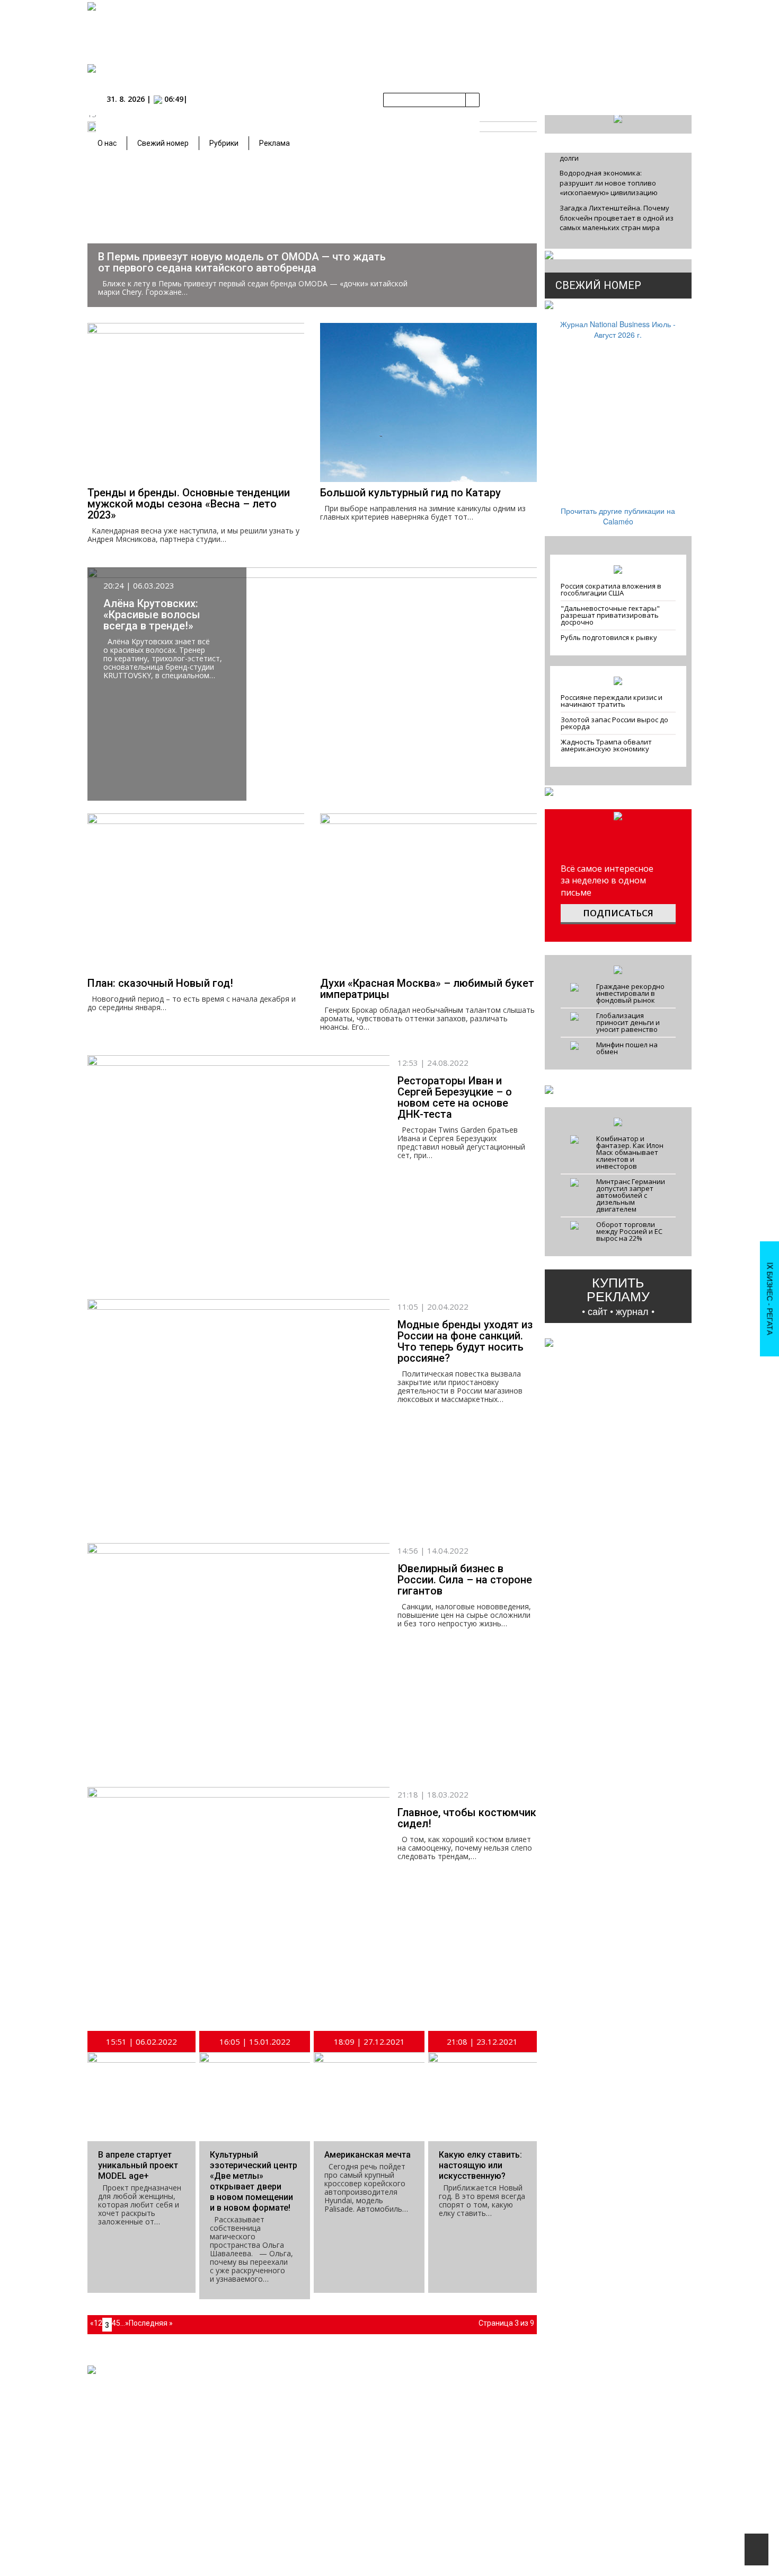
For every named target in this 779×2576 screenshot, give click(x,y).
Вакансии (541, 2408)
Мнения (363, 2468)
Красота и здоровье (479, 2499)
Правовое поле (472, 2429)
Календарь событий (382, 2398)
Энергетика (466, 2439)
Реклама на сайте (592, 2408)
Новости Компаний (380, 2388)
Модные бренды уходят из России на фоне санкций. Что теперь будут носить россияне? (465, 1341)
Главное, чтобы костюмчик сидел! (467, 1818)
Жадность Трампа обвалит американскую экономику (606, 745)
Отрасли (302, 2443)
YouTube (209, 2413)
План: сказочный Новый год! (160, 983)
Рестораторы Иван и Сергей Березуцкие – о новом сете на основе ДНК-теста (455, 1097)
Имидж (460, 2489)
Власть (459, 2398)
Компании (307, 2413)
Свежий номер (163, 143)
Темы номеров (587, 2398)
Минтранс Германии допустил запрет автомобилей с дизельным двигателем (631, 1195)
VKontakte (160, 2413)
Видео (459, 2539)
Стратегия (464, 2469)
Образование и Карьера (395, 2423)
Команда (540, 2398)
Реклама (275, 143)
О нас (107, 143)
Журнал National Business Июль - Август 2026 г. (618, 329)
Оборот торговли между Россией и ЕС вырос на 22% (629, 1231)
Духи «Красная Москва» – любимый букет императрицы (427, 989)
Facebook (108, 2413)
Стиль (458, 2519)
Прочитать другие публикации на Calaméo (618, 516)
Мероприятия (376, 2378)
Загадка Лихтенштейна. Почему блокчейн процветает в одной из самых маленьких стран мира (617, 218)
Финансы (463, 2408)
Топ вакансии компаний (388, 2443)
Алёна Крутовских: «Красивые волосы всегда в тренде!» (152, 615)
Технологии (466, 2459)
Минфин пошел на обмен (627, 1048)
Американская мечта (368, 2155)
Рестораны (465, 2509)
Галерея (364, 2408)
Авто (456, 2479)
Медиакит (580, 2388)
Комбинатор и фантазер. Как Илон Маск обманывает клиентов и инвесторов (630, 1152)
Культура (462, 2529)
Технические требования (603, 2439)
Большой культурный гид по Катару (410, 493)
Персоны (368, 2458)
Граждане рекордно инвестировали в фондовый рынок (630, 993)
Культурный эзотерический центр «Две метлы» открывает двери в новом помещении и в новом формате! (254, 2181)
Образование (372, 2433)
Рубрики (224, 143)
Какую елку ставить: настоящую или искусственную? (480, 2165)
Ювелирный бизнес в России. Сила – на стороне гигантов (465, 1580)
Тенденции (466, 2449)
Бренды (300, 2433)
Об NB (535, 2388)
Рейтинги (305, 2458)
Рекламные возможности (604, 2429)
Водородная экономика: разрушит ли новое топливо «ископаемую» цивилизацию (609, 183)
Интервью (366, 2478)
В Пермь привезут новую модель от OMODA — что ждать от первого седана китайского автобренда (242, 262)
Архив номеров (312, 2398)
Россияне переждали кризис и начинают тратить (612, 701)
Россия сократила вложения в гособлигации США (611, 589)
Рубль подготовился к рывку (609, 637)
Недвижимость (472, 2419)
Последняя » (151, 2323)
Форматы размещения (599, 2449)
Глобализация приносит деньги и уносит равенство (628, 1022)
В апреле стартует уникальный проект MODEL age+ (138, 2165)
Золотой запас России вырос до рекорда (614, 723)
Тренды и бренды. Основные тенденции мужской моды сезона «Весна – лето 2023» (189, 504)
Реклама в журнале (595, 2419)
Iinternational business (483, 2388)
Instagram (258, 2413)
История (301, 2423)
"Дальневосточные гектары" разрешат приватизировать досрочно (610, 615)
